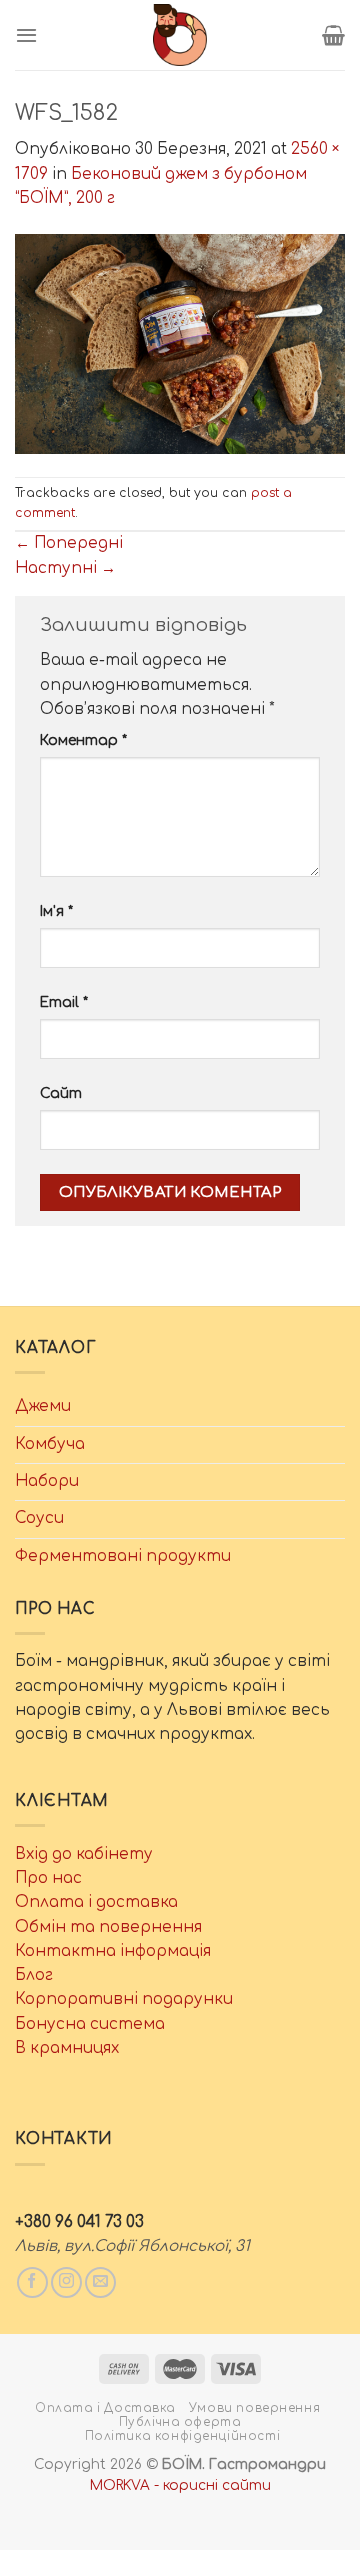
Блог (34, 1975)
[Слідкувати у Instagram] (66, 2282)
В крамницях (67, 2048)
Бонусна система (90, 2024)
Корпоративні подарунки (124, 1999)
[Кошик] (333, 35)
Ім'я (56, 911)
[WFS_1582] (180, 343)
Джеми (43, 1406)
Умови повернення (254, 2408)
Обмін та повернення (108, 1927)
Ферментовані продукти (123, 1556)
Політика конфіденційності (183, 2436)
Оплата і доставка (96, 1902)
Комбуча (50, 1444)
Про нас (48, 1878)
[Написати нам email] (100, 2282)
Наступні (65, 568)
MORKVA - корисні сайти (180, 2485)
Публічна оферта (180, 2422)
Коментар (83, 740)
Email (64, 1002)
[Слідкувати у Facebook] (32, 2282)
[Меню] (26, 35)
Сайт (61, 1093)
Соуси (39, 1518)
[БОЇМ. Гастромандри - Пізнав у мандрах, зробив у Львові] (180, 35)
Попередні (69, 543)
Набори (47, 1481)
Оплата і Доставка (105, 2408)
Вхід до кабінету (84, 1854)
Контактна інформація (113, 1951)
